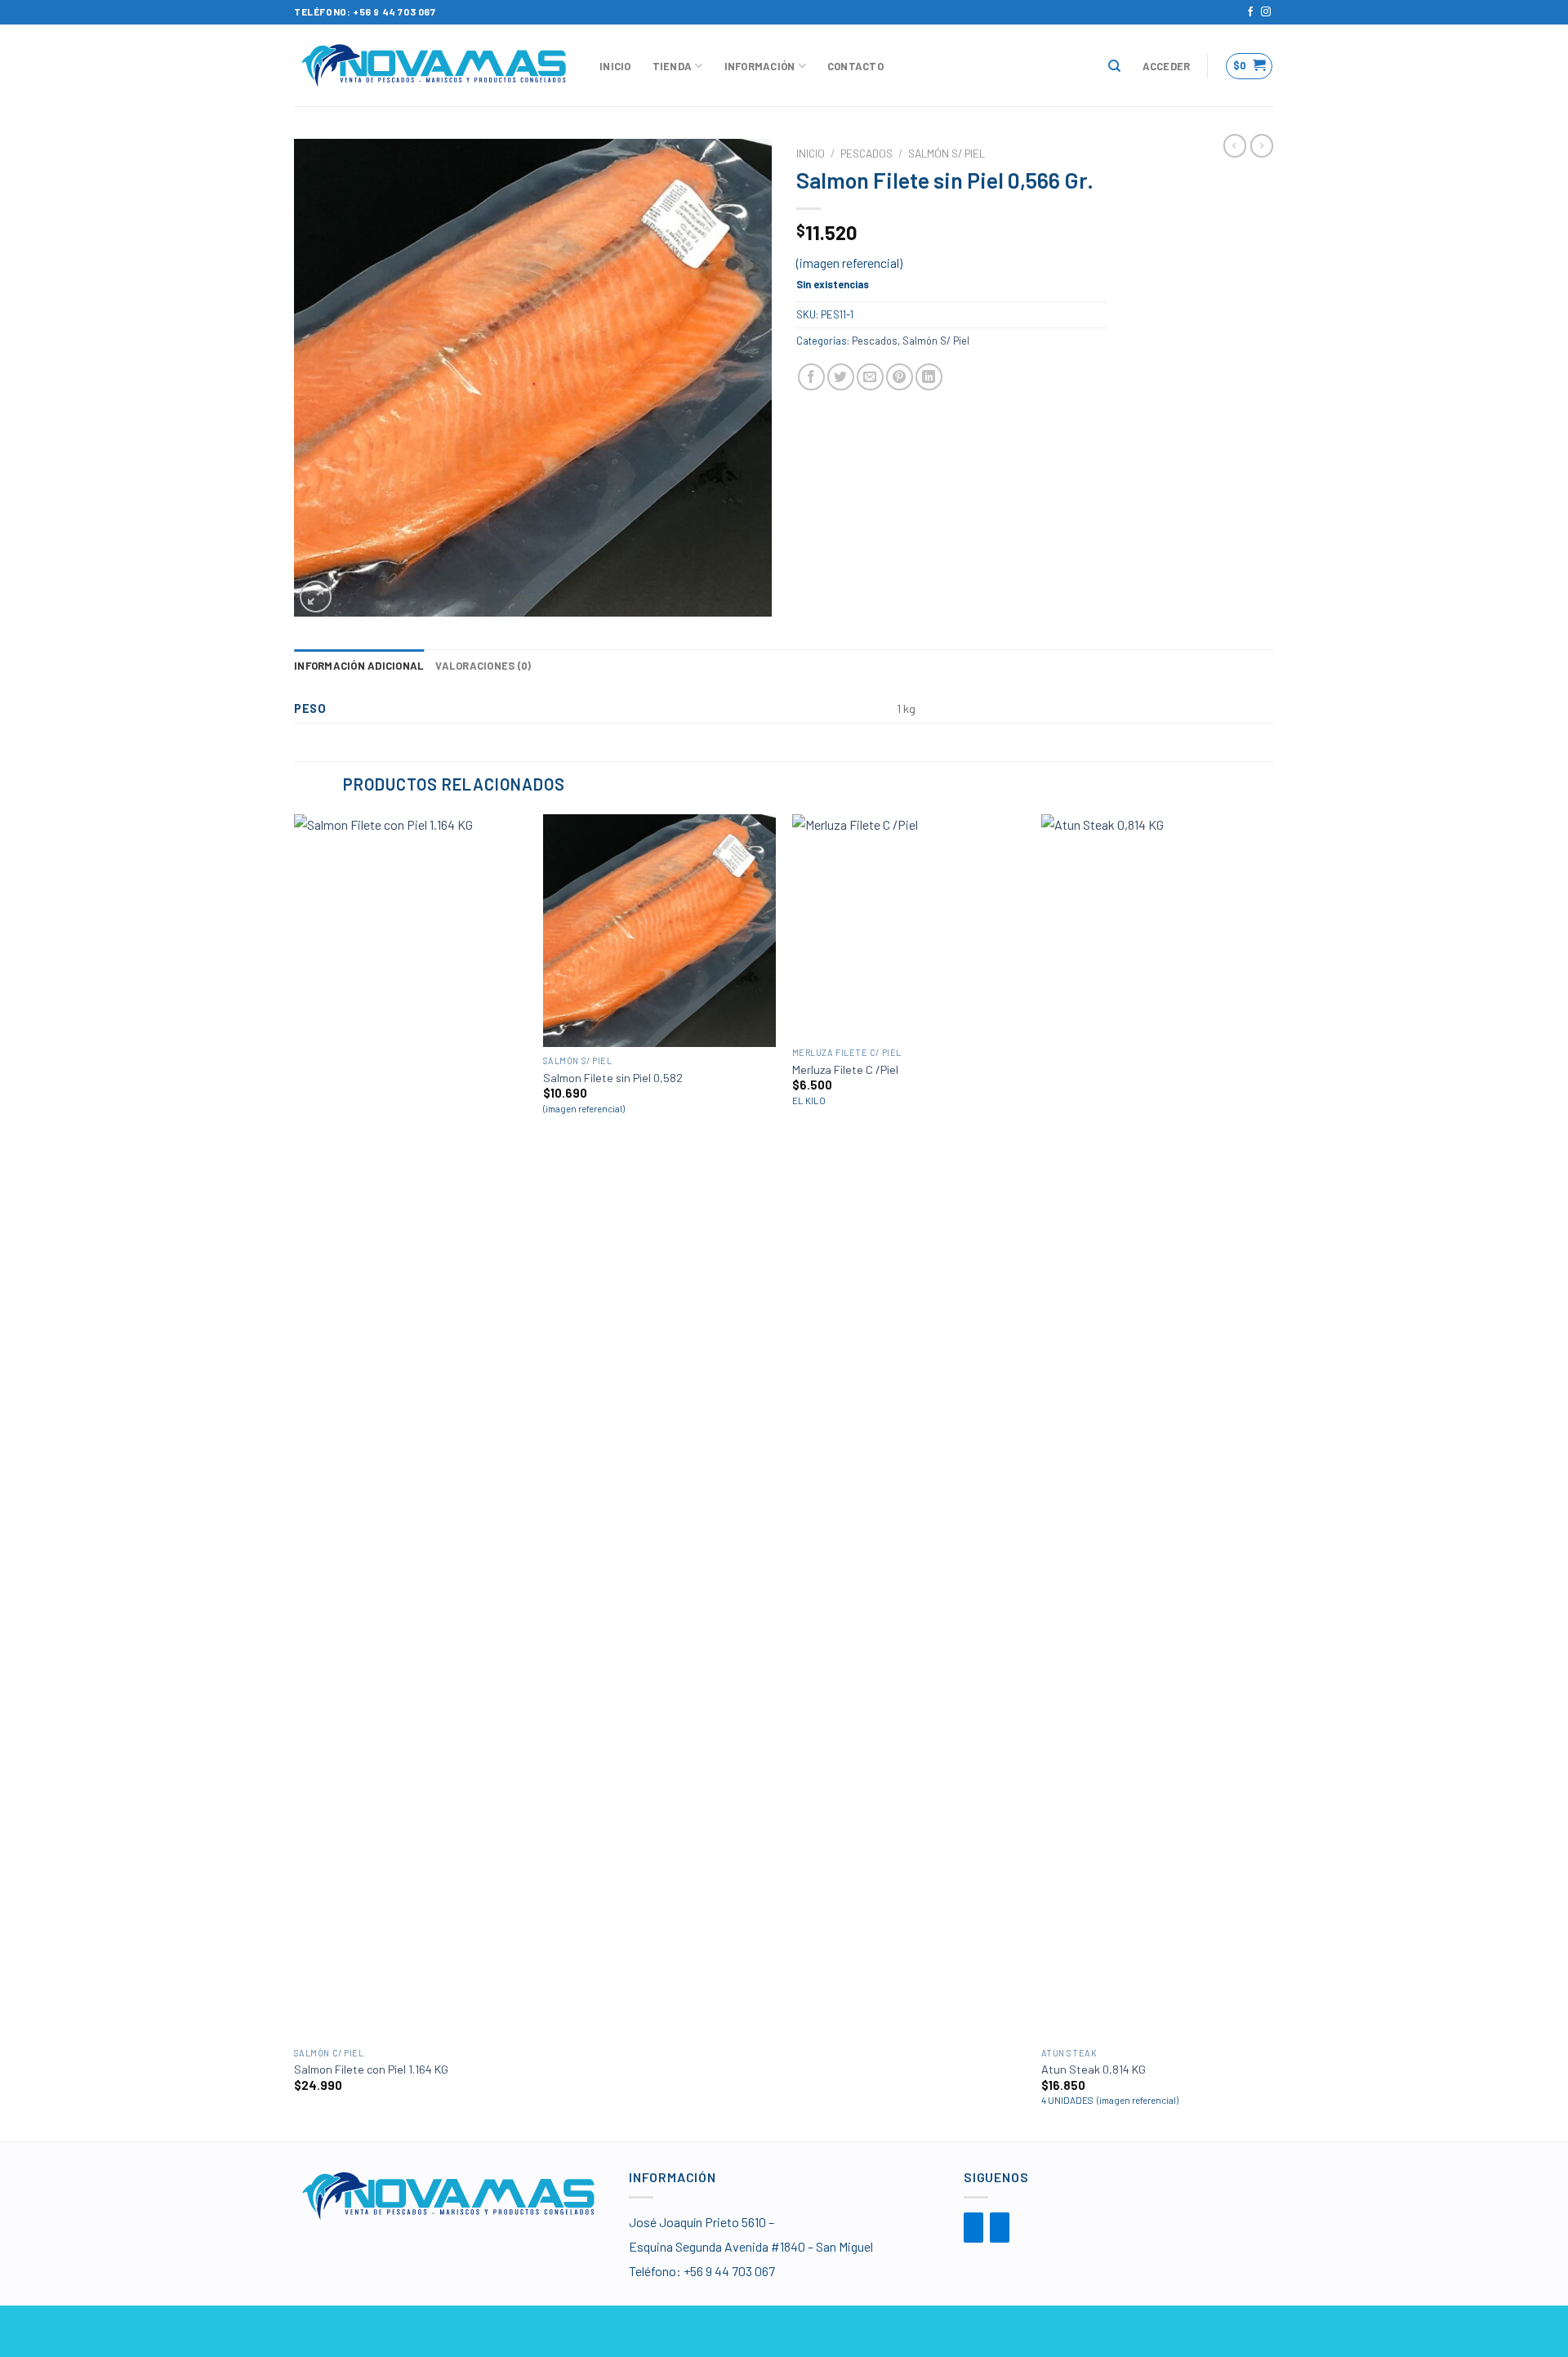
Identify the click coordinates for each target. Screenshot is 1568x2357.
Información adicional (359, 666)
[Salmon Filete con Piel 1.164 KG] (410, 1427)
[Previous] (295, 1476)
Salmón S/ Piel (947, 153)
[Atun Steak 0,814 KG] (1158, 1427)
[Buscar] (1114, 66)
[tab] (359, 666)
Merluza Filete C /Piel (845, 1069)
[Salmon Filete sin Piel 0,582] (659, 931)
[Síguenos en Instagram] (1266, 12)
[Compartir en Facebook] (811, 377)
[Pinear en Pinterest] (900, 377)
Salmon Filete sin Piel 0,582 (613, 1078)
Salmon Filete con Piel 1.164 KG (371, 2069)
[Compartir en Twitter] (841, 377)
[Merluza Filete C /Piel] (909, 927)
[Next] (1273, 1476)
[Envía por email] (870, 377)
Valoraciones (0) (483, 666)
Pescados (866, 153)
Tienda (673, 66)
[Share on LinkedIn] (929, 377)
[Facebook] (973, 2228)
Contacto (855, 66)
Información (760, 66)
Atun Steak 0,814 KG (1094, 2069)
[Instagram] (1000, 2228)
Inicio (615, 66)
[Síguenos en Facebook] (1250, 12)
